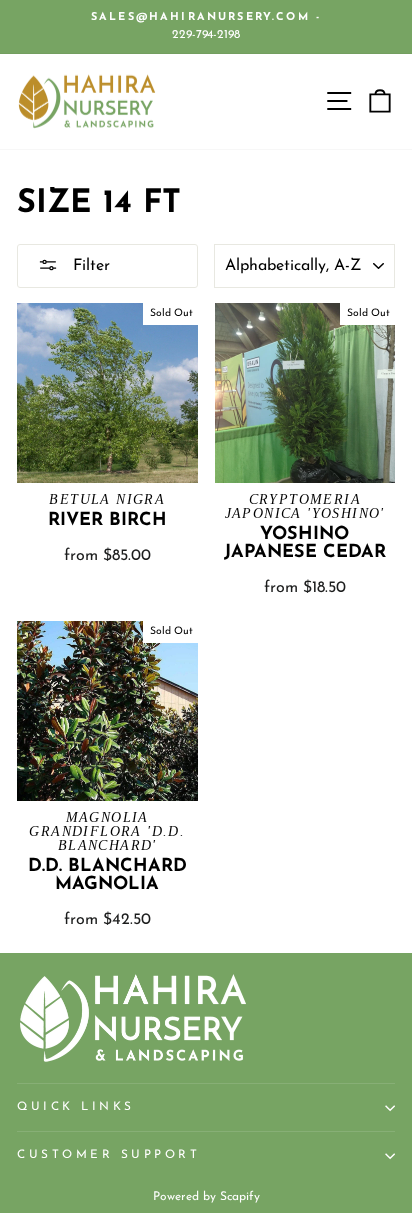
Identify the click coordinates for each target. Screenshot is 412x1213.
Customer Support (109, 1155)
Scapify (240, 1197)
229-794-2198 (206, 35)
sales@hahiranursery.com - (206, 17)
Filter (89, 266)
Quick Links (76, 1107)
